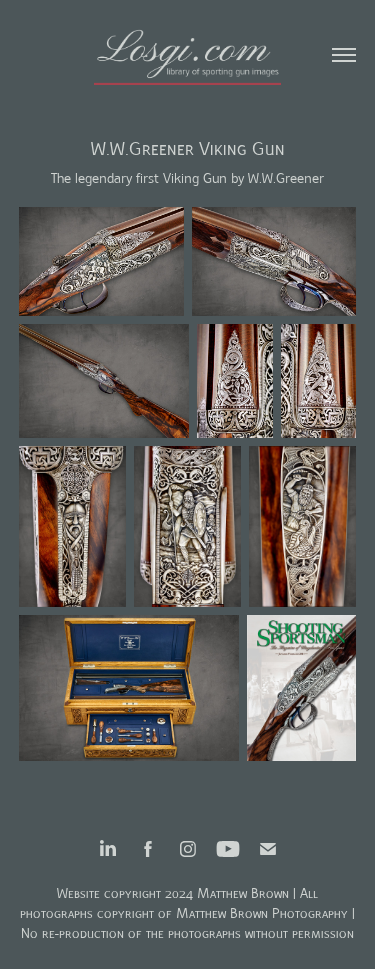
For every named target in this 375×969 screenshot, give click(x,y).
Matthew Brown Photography (262, 913)
